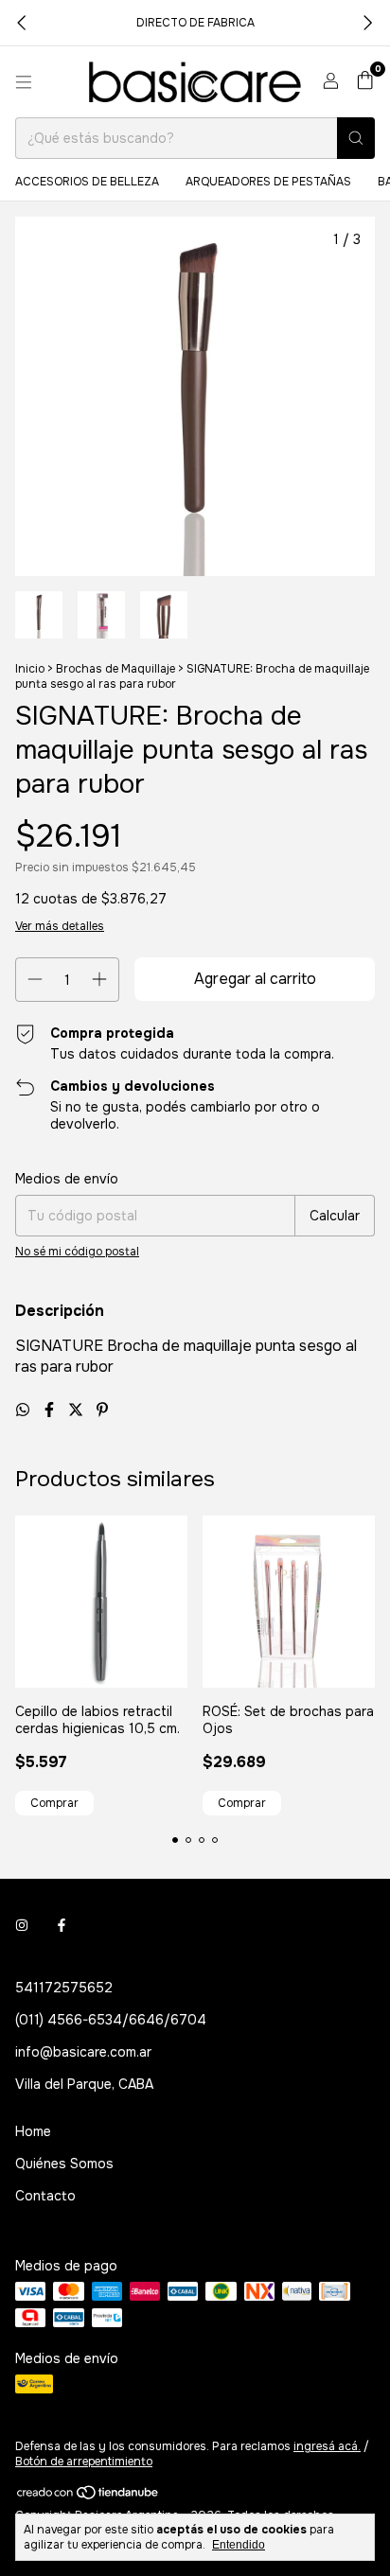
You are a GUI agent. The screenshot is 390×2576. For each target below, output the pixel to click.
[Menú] (24, 82)
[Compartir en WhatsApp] (25, 1410)
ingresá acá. (327, 2446)
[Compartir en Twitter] (78, 1410)
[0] (365, 82)
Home (33, 2131)
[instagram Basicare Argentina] (22, 1925)
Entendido (239, 2545)
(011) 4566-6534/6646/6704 (111, 2020)
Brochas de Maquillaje (115, 669)
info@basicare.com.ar (83, 2052)
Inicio (30, 669)
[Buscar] (356, 138)
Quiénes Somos (64, 2164)
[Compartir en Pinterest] (102, 1410)
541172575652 (64, 1988)
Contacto (45, 2196)
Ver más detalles (60, 926)
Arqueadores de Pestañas (268, 182)
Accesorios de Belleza (87, 182)
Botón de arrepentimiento (84, 2462)
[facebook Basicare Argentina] (62, 1925)
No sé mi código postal (77, 1252)
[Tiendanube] (89, 2497)
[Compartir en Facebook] (51, 1410)
